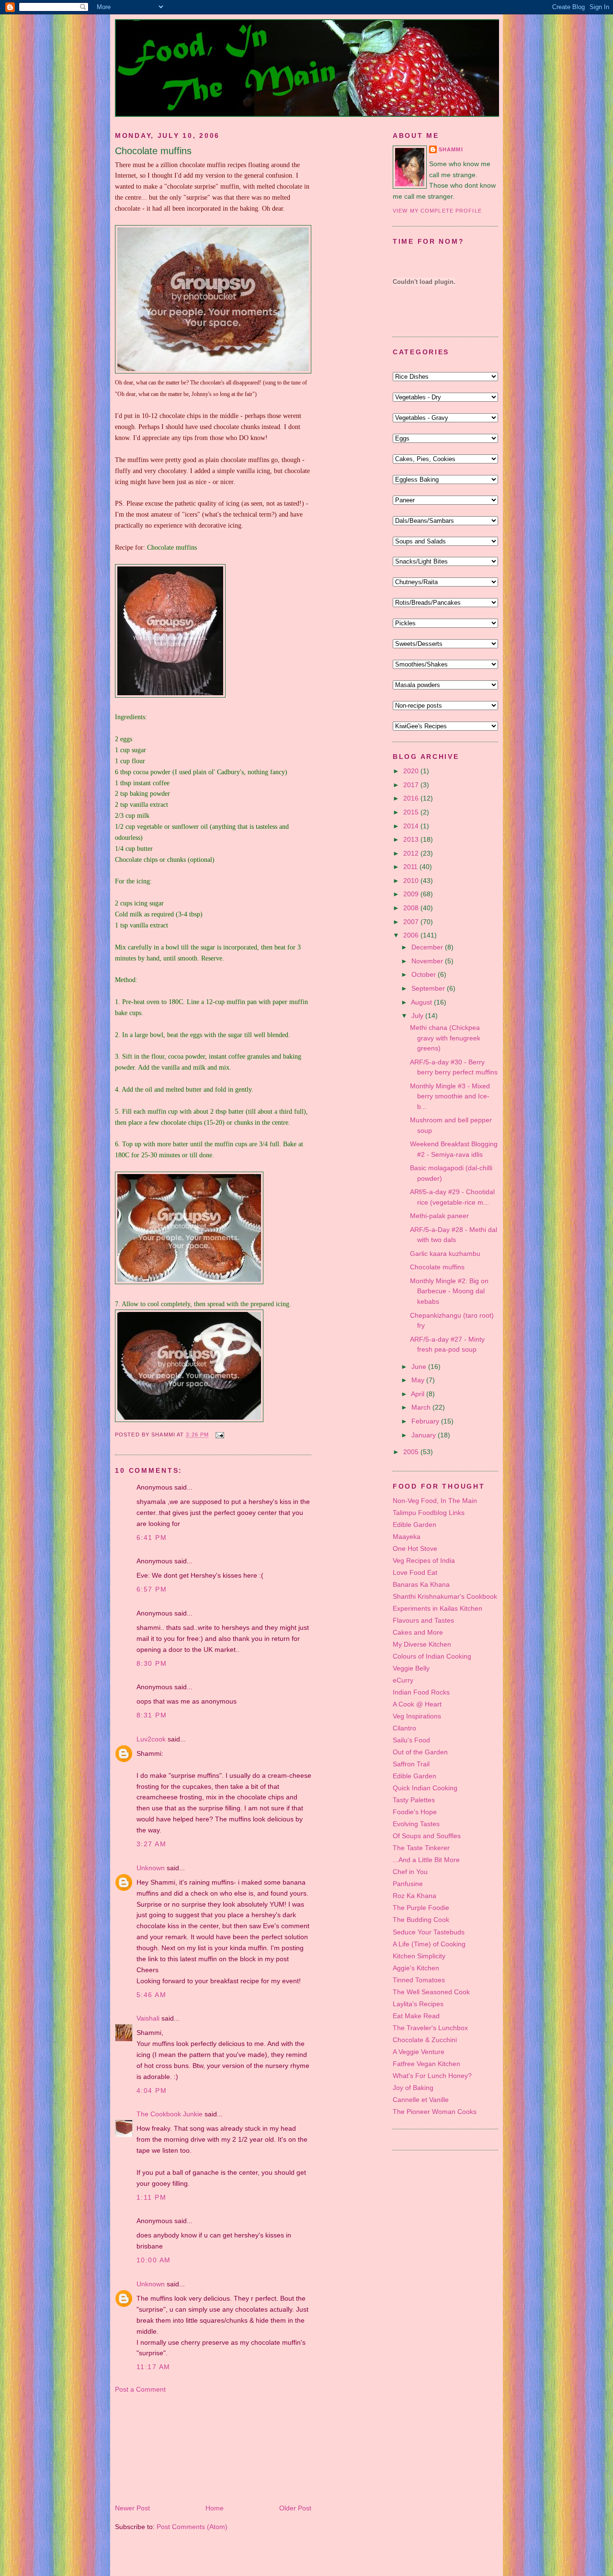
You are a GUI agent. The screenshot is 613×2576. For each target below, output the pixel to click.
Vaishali (148, 2018)
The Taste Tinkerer (421, 1848)
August (422, 1002)
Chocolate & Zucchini (425, 2040)
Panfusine (408, 1884)
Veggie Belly (411, 1668)
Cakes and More (418, 1632)
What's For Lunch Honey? (432, 2076)
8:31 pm (152, 1715)
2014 (412, 826)
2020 (412, 771)
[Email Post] (218, 1435)
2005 (412, 1452)
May (419, 1380)
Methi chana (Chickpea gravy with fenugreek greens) (445, 1038)
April (419, 1394)
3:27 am (151, 1844)
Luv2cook (151, 1739)
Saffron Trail (411, 1764)
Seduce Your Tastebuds (429, 1932)
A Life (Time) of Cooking (429, 1944)
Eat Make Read (416, 2016)
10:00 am (153, 2260)
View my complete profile (437, 211)
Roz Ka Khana (414, 1896)
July (418, 1016)
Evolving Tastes (416, 1824)
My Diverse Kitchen (422, 1644)
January (425, 1435)
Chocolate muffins (153, 151)
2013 (412, 839)
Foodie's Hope (415, 1812)
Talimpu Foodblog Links (429, 1513)
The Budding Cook (421, 1920)
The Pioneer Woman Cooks (435, 2112)
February (426, 1421)
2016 (412, 798)
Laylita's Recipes (418, 2004)
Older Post (295, 2508)
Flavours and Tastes (423, 1620)
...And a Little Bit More (426, 1860)
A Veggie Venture (419, 2052)
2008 (412, 908)
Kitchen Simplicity (419, 1956)
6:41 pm (152, 1537)
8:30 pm (152, 1663)
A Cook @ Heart (417, 1704)
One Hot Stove (415, 1548)
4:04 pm (152, 2090)
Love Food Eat (415, 1572)
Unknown (151, 1868)
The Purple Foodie (421, 1908)
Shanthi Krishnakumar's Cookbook (445, 1596)
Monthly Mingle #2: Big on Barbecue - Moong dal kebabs (449, 1291)
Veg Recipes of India (424, 1560)
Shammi (451, 149)
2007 (412, 922)
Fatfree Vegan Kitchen (426, 2064)
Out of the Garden (420, 1752)
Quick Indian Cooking (425, 1788)
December (428, 947)
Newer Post (132, 2508)
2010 (412, 881)
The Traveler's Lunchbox (430, 2028)
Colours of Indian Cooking (432, 1656)
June (420, 1367)
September (429, 988)
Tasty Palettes (414, 1800)
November (428, 961)
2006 (412, 935)
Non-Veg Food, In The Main (435, 1501)
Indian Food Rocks (421, 1692)
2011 (411, 867)
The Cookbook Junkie (170, 2114)
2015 (412, 812)
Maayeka (407, 1537)
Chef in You (410, 1872)
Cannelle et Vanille (421, 2100)
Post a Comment (140, 2389)
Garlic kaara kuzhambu (445, 1254)
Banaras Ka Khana (421, 1584)
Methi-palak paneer (439, 1216)
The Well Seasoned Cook (431, 1992)
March (422, 1407)
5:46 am (151, 1995)
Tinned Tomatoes (419, 1980)
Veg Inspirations (417, 1716)
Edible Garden (414, 1525)
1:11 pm (151, 2197)
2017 (412, 785)
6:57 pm (152, 1589)
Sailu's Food (411, 1740)
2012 (412, 853)
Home (215, 2508)
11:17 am (153, 2367)
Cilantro (404, 1728)
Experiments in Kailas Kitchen (437, 1608)
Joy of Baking (413, 2088)
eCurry (403, 1680)
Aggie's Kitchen (416, 1968)
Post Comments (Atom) (192, 2527)
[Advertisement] (163, 2448)
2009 (412, 894)
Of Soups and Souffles (427, 1836)
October (425, 974)
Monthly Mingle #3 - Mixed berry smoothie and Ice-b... (450, 1096)
